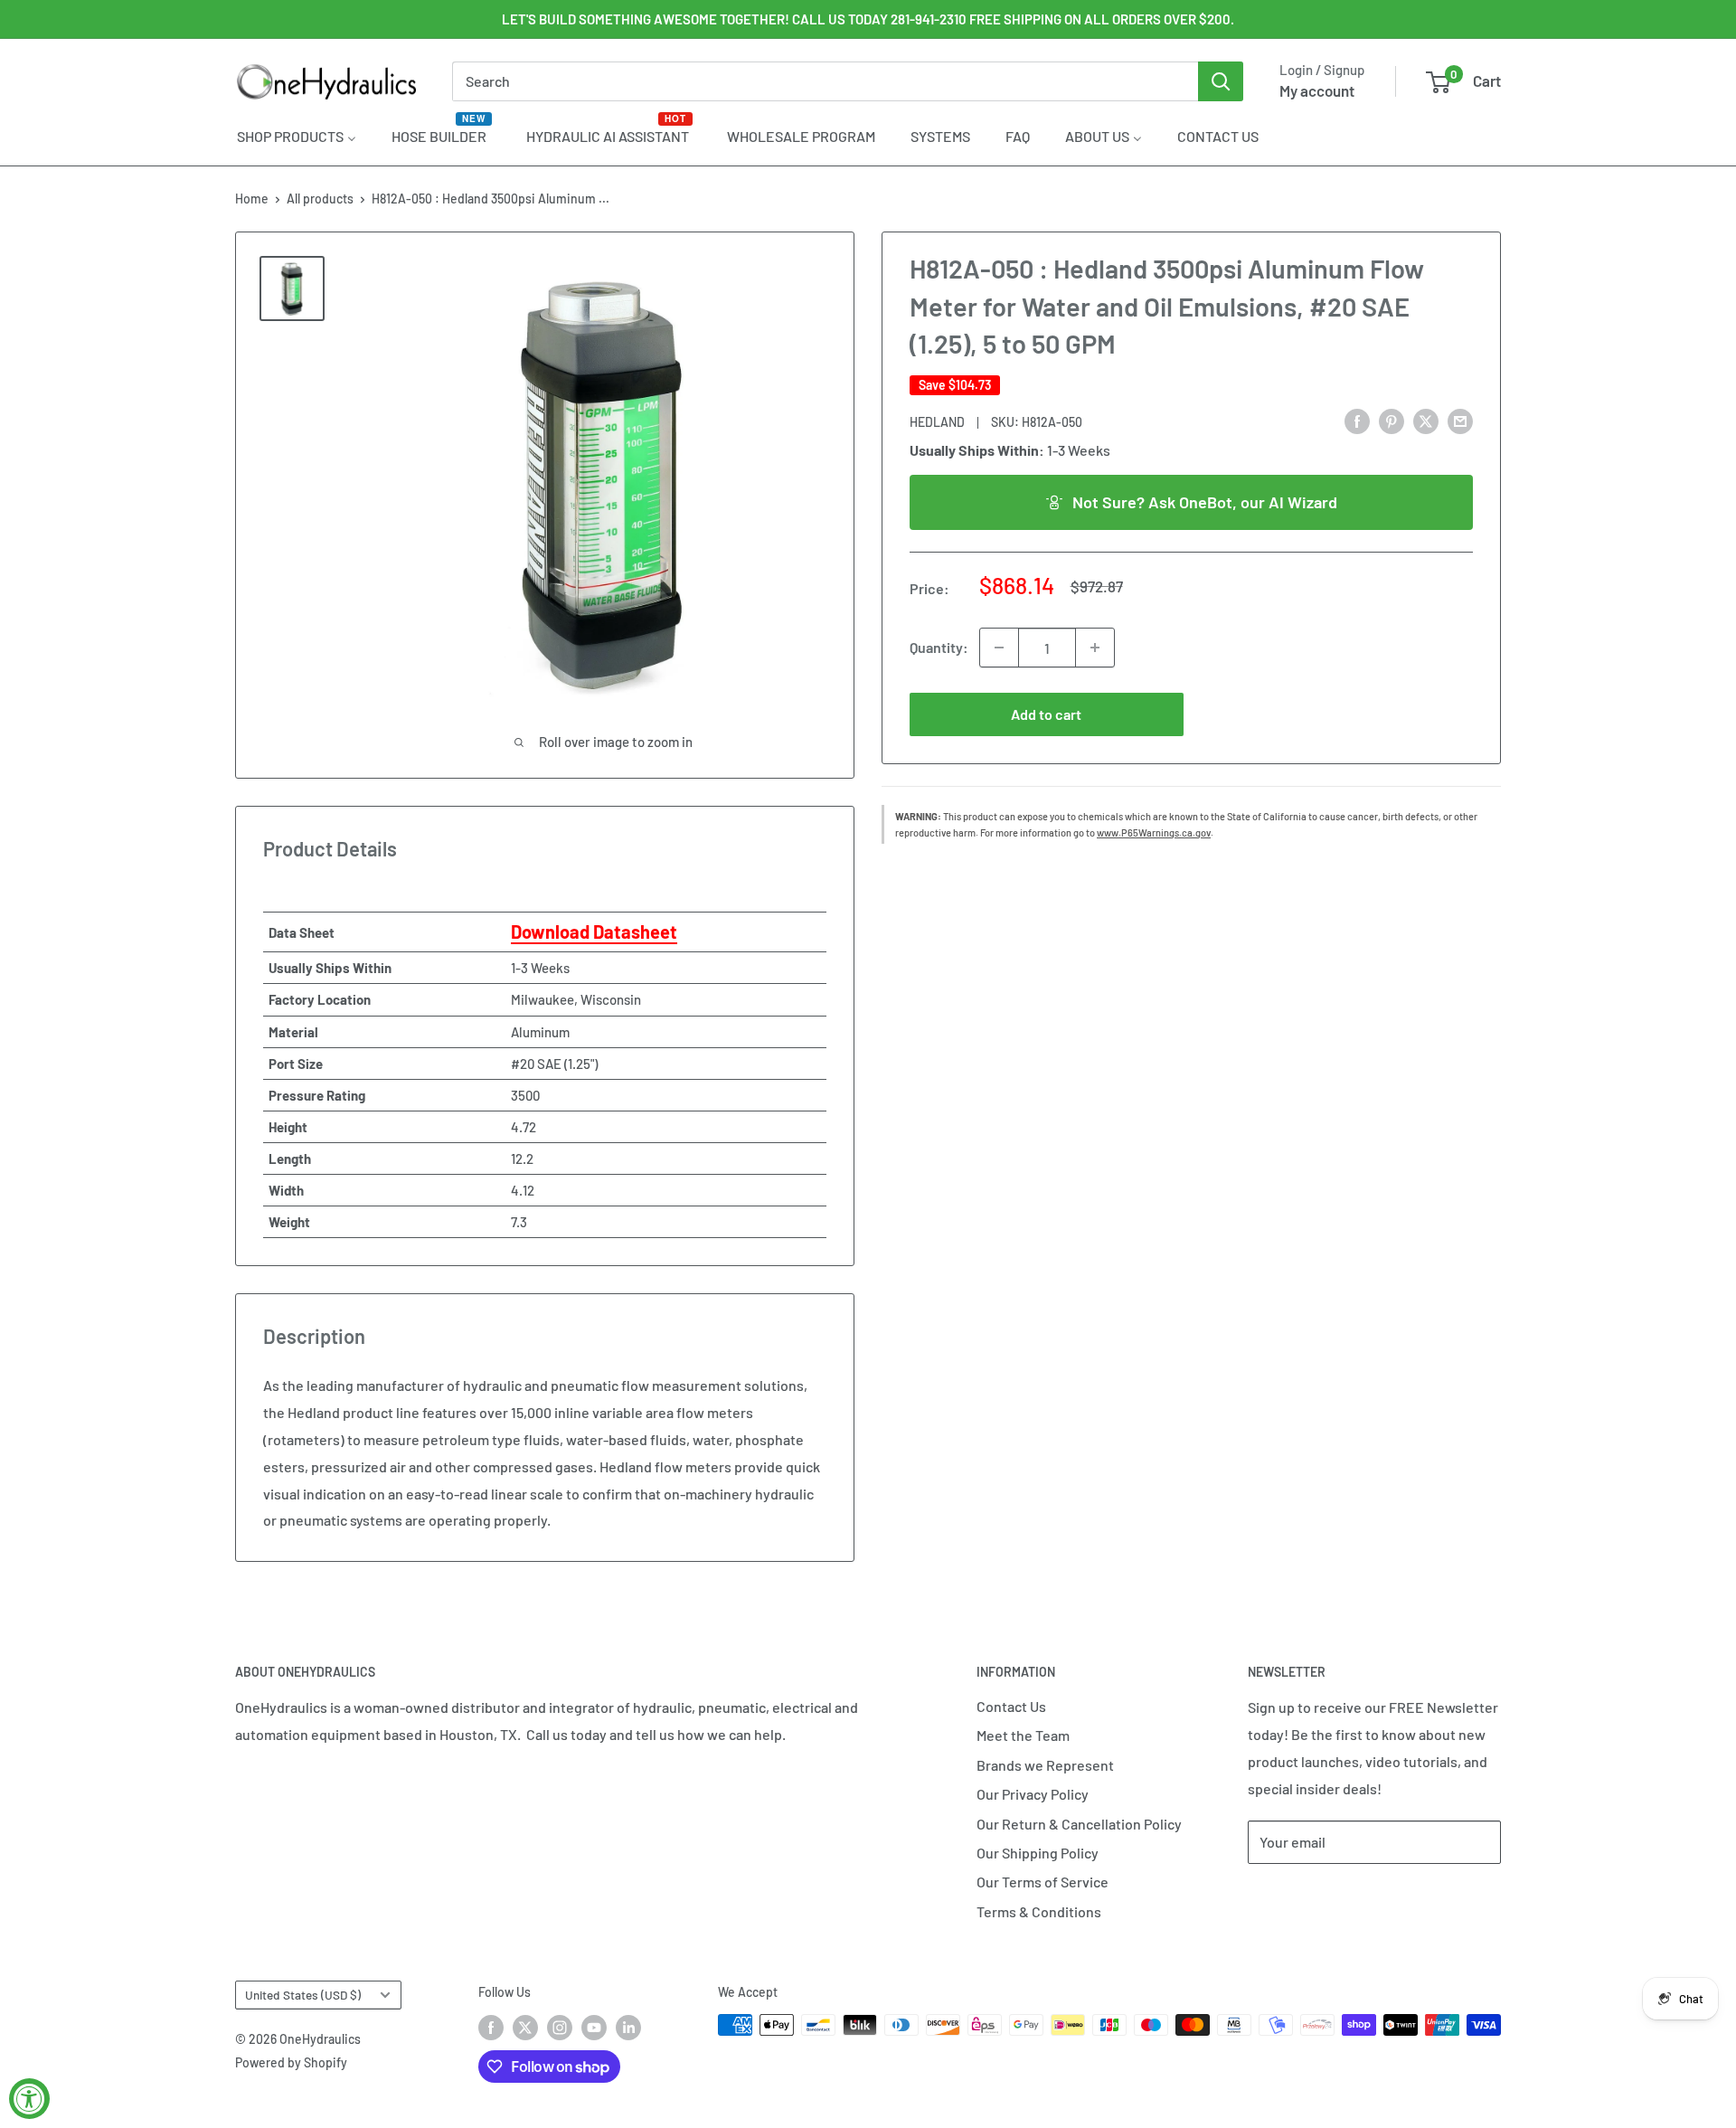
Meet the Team (1023, 1735)
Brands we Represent (1045, 1765)
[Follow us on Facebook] (491, 2027)
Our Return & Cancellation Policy (1079, 1824)
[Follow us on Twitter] (525, 2027)
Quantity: (939, 647)
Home (252, 199)
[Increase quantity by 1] (1095, 648)
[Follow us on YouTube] (594, 2027)
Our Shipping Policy (1038, 1853)
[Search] (1221, 81)
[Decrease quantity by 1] (999, 648)
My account (1317, 90)
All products (320, 199)
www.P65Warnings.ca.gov (1154, 832)
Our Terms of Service (1043, 1882)
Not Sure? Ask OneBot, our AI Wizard (1205, 501)
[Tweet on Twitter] (1426, 420)
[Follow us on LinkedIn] (628, 2027)
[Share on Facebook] (1357, 420)
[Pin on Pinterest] (1392, 420)
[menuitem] (297, 136)
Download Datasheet (594, 932)
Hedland (937, 421)
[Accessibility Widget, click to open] (29, 2099)
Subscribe (1307, 1896)
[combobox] (825, 81)
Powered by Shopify (291, 2062)
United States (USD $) (303, 1995)
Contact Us (1011, 1706)
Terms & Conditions (1039, 1911)
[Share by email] (1460, 420)
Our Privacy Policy (1033, 1794)
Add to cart (1046, 714)
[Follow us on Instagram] (560, 2027)
